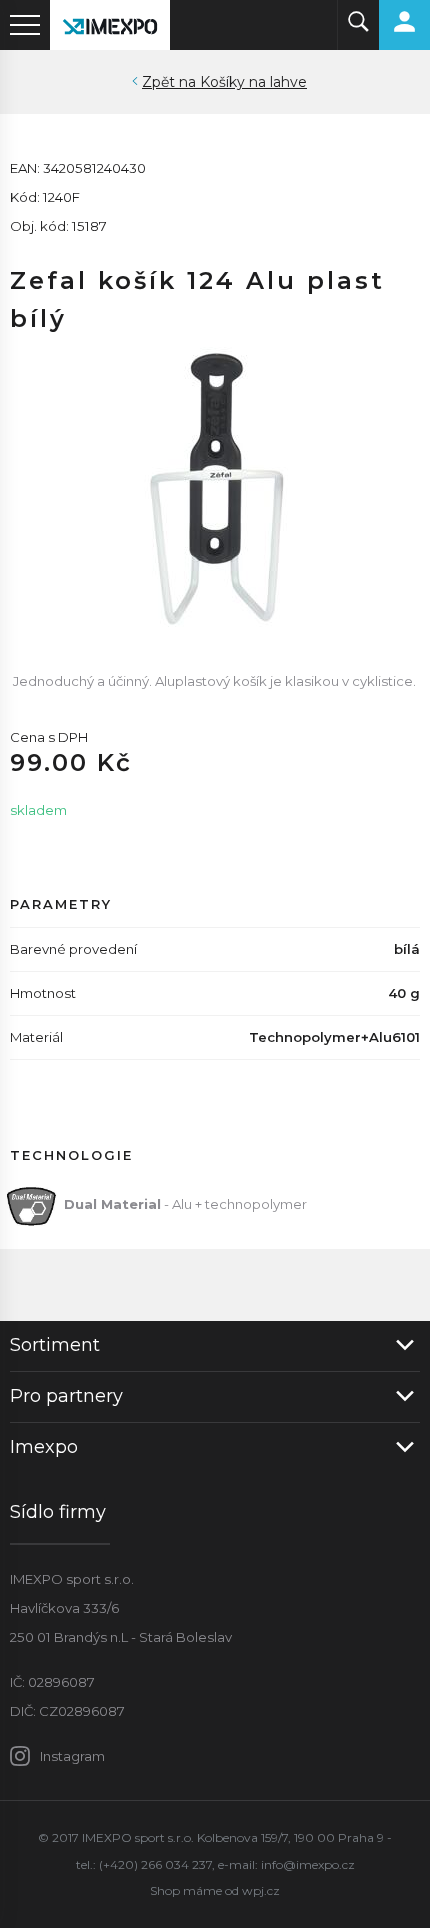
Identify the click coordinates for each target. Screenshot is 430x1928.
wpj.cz (261, 1890)
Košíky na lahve (253, 82)
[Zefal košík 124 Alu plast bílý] (215, 487)
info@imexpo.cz (308, 1864)
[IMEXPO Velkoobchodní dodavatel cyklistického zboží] (110, 25)
